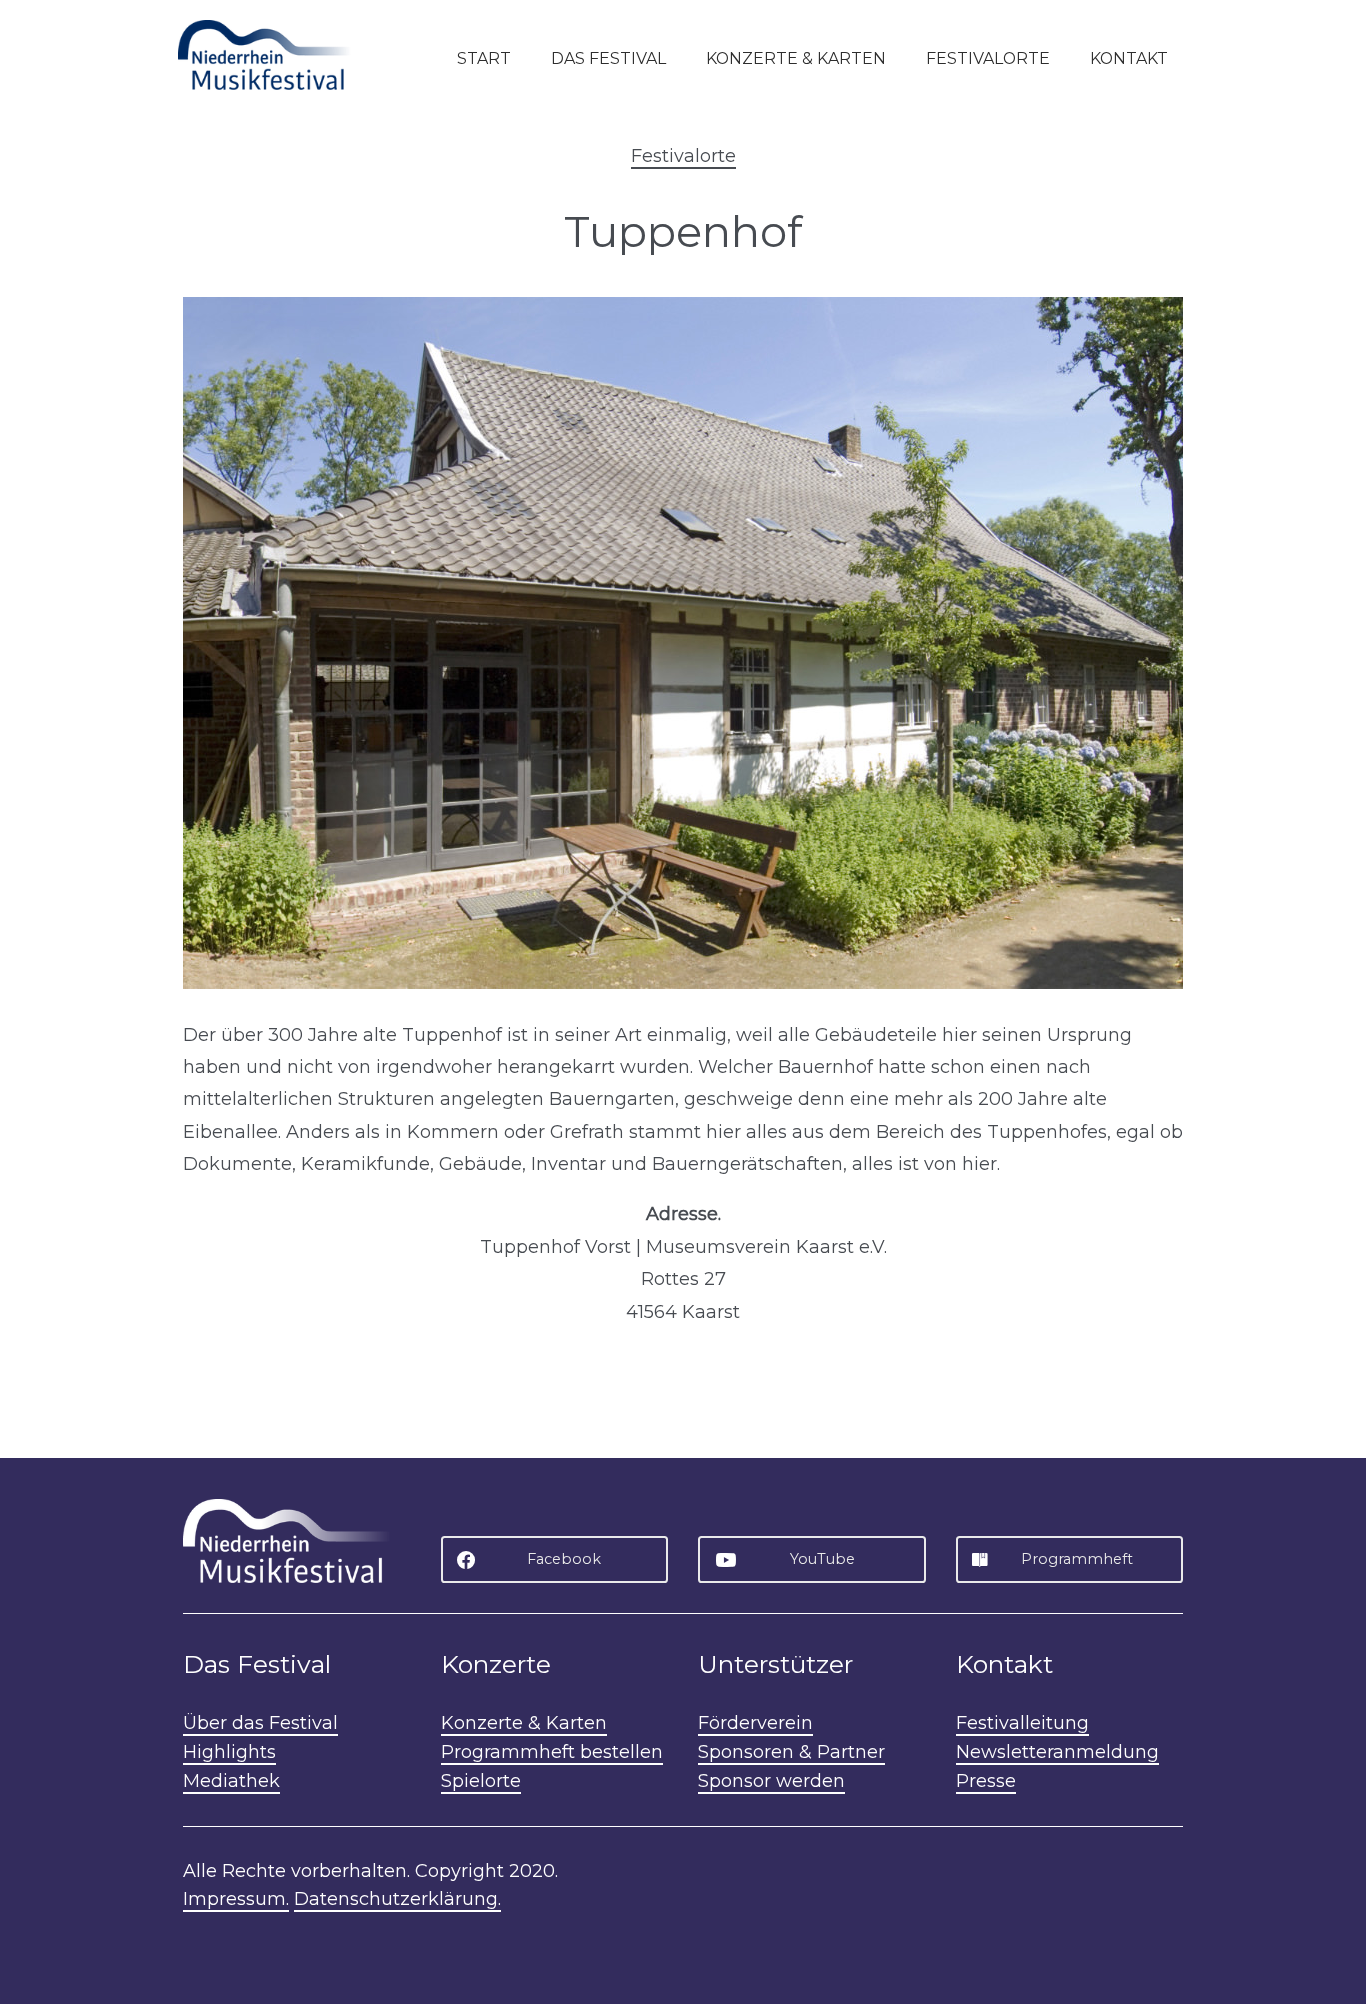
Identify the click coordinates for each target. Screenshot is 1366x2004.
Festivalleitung (1022, 1723)
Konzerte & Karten (796, 58)
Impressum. (236, 1899)
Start (484, 58)
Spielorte (481, 1781)
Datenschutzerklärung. (397, 1899)
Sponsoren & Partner (791, 1752)
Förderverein (755, 1723)
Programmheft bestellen (552, 1752)
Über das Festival (260, 1723)
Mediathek (231, 1781)
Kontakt (1129, 58)
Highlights (229, 1752)
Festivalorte (988, 58)
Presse (986, 1781)
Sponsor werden (771, 1781)
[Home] (273, 54)
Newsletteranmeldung (1057, 1752)
